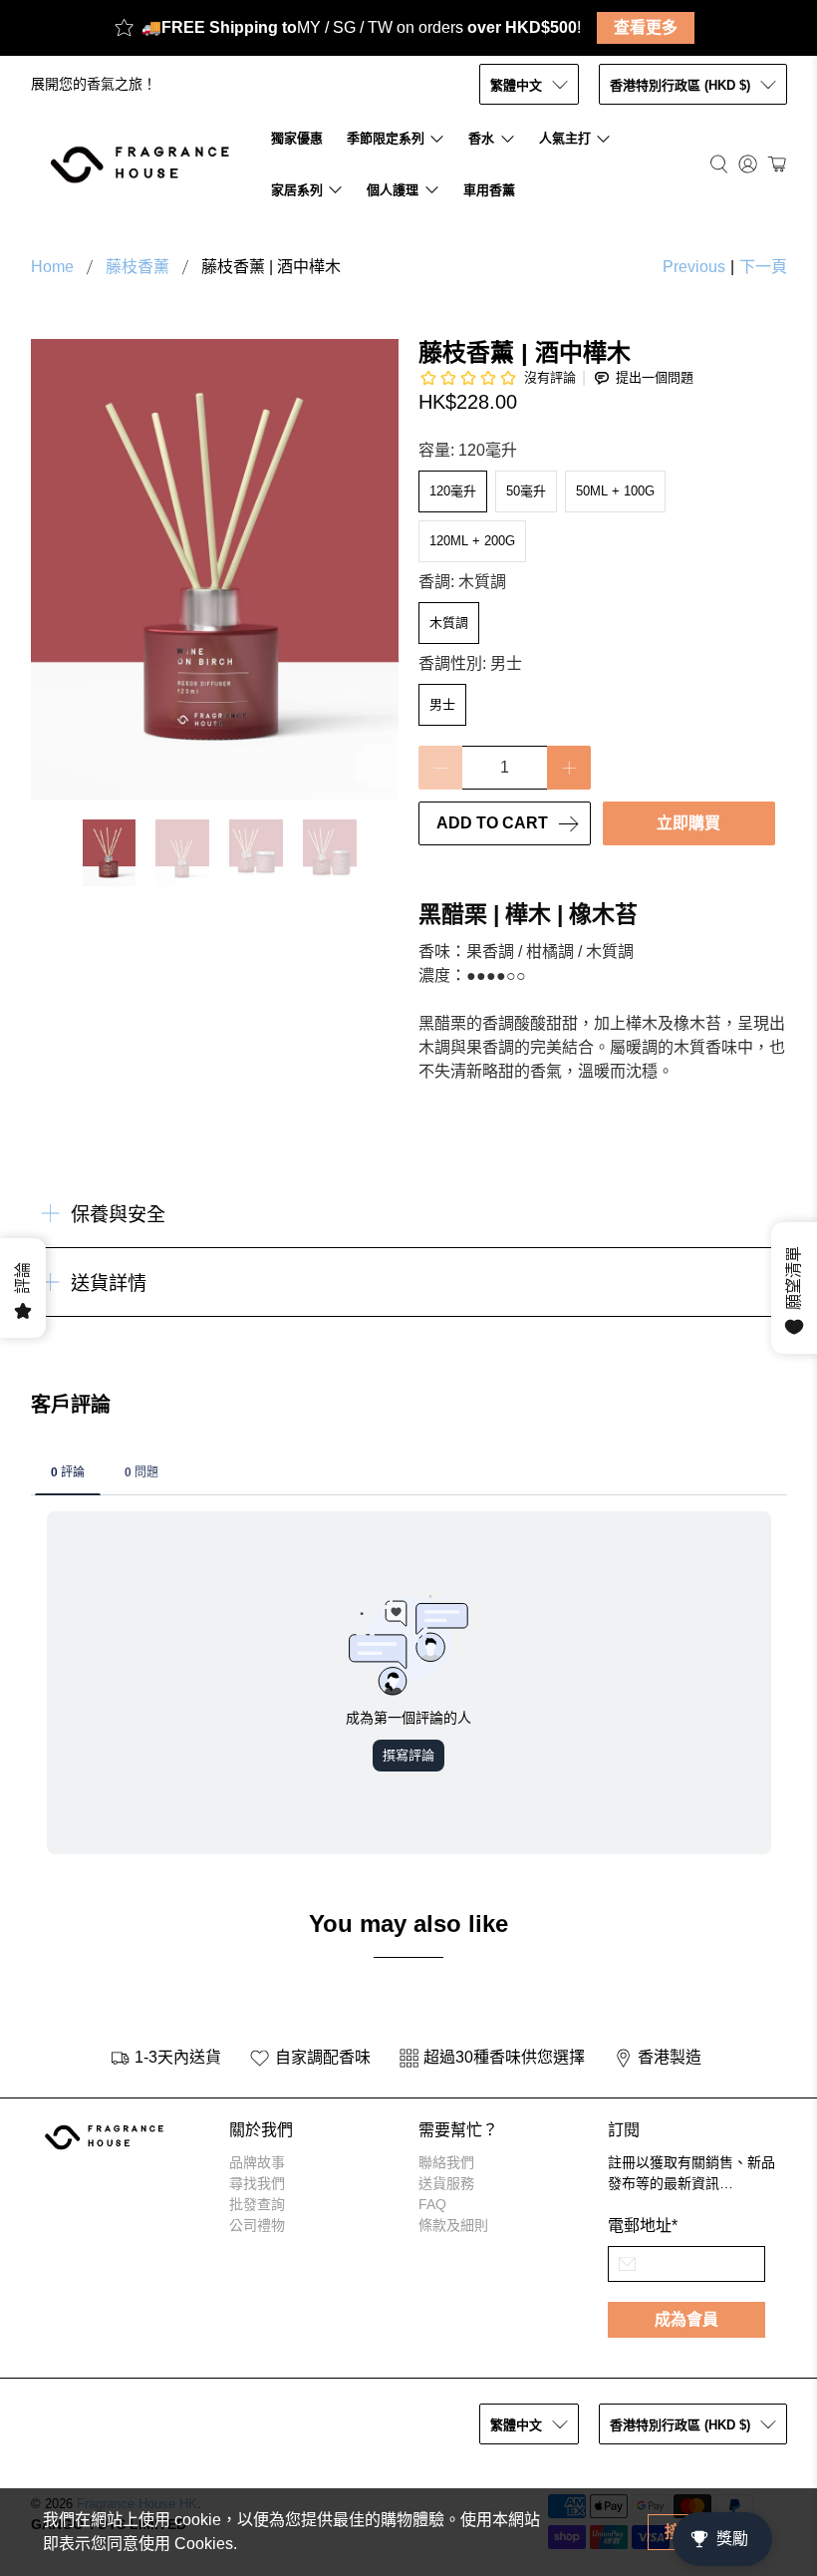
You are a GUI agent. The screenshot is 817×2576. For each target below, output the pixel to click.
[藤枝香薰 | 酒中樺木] (215, 569)
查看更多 (646, 27)
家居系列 (297, 190)
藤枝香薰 (137, 267)
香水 (481, 138)
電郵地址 (643, 2226)
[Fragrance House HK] (145, 164)
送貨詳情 (109, 1284)
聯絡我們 (446, 2162)
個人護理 (393, 190)
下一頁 (763, 267)
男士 (442, 704)
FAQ (432, 2204)
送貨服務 (446, 2183)
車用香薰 (489, 190)
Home (52, 267)
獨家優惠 (297, 138)
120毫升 (453, 491)
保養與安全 (118, 1215)
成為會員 (686, 2319)
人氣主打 (565, 138)
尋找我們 (257, 2183)
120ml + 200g (472, 541)
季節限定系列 (386, 138)
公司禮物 (257, 2225)
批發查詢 (257, 2204)
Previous (694, 267)
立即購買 (688, 823)
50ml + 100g (615, 491)
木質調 (449, 623)
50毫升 (526, 491)
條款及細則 (453, 2225)
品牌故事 (257, 2162)
